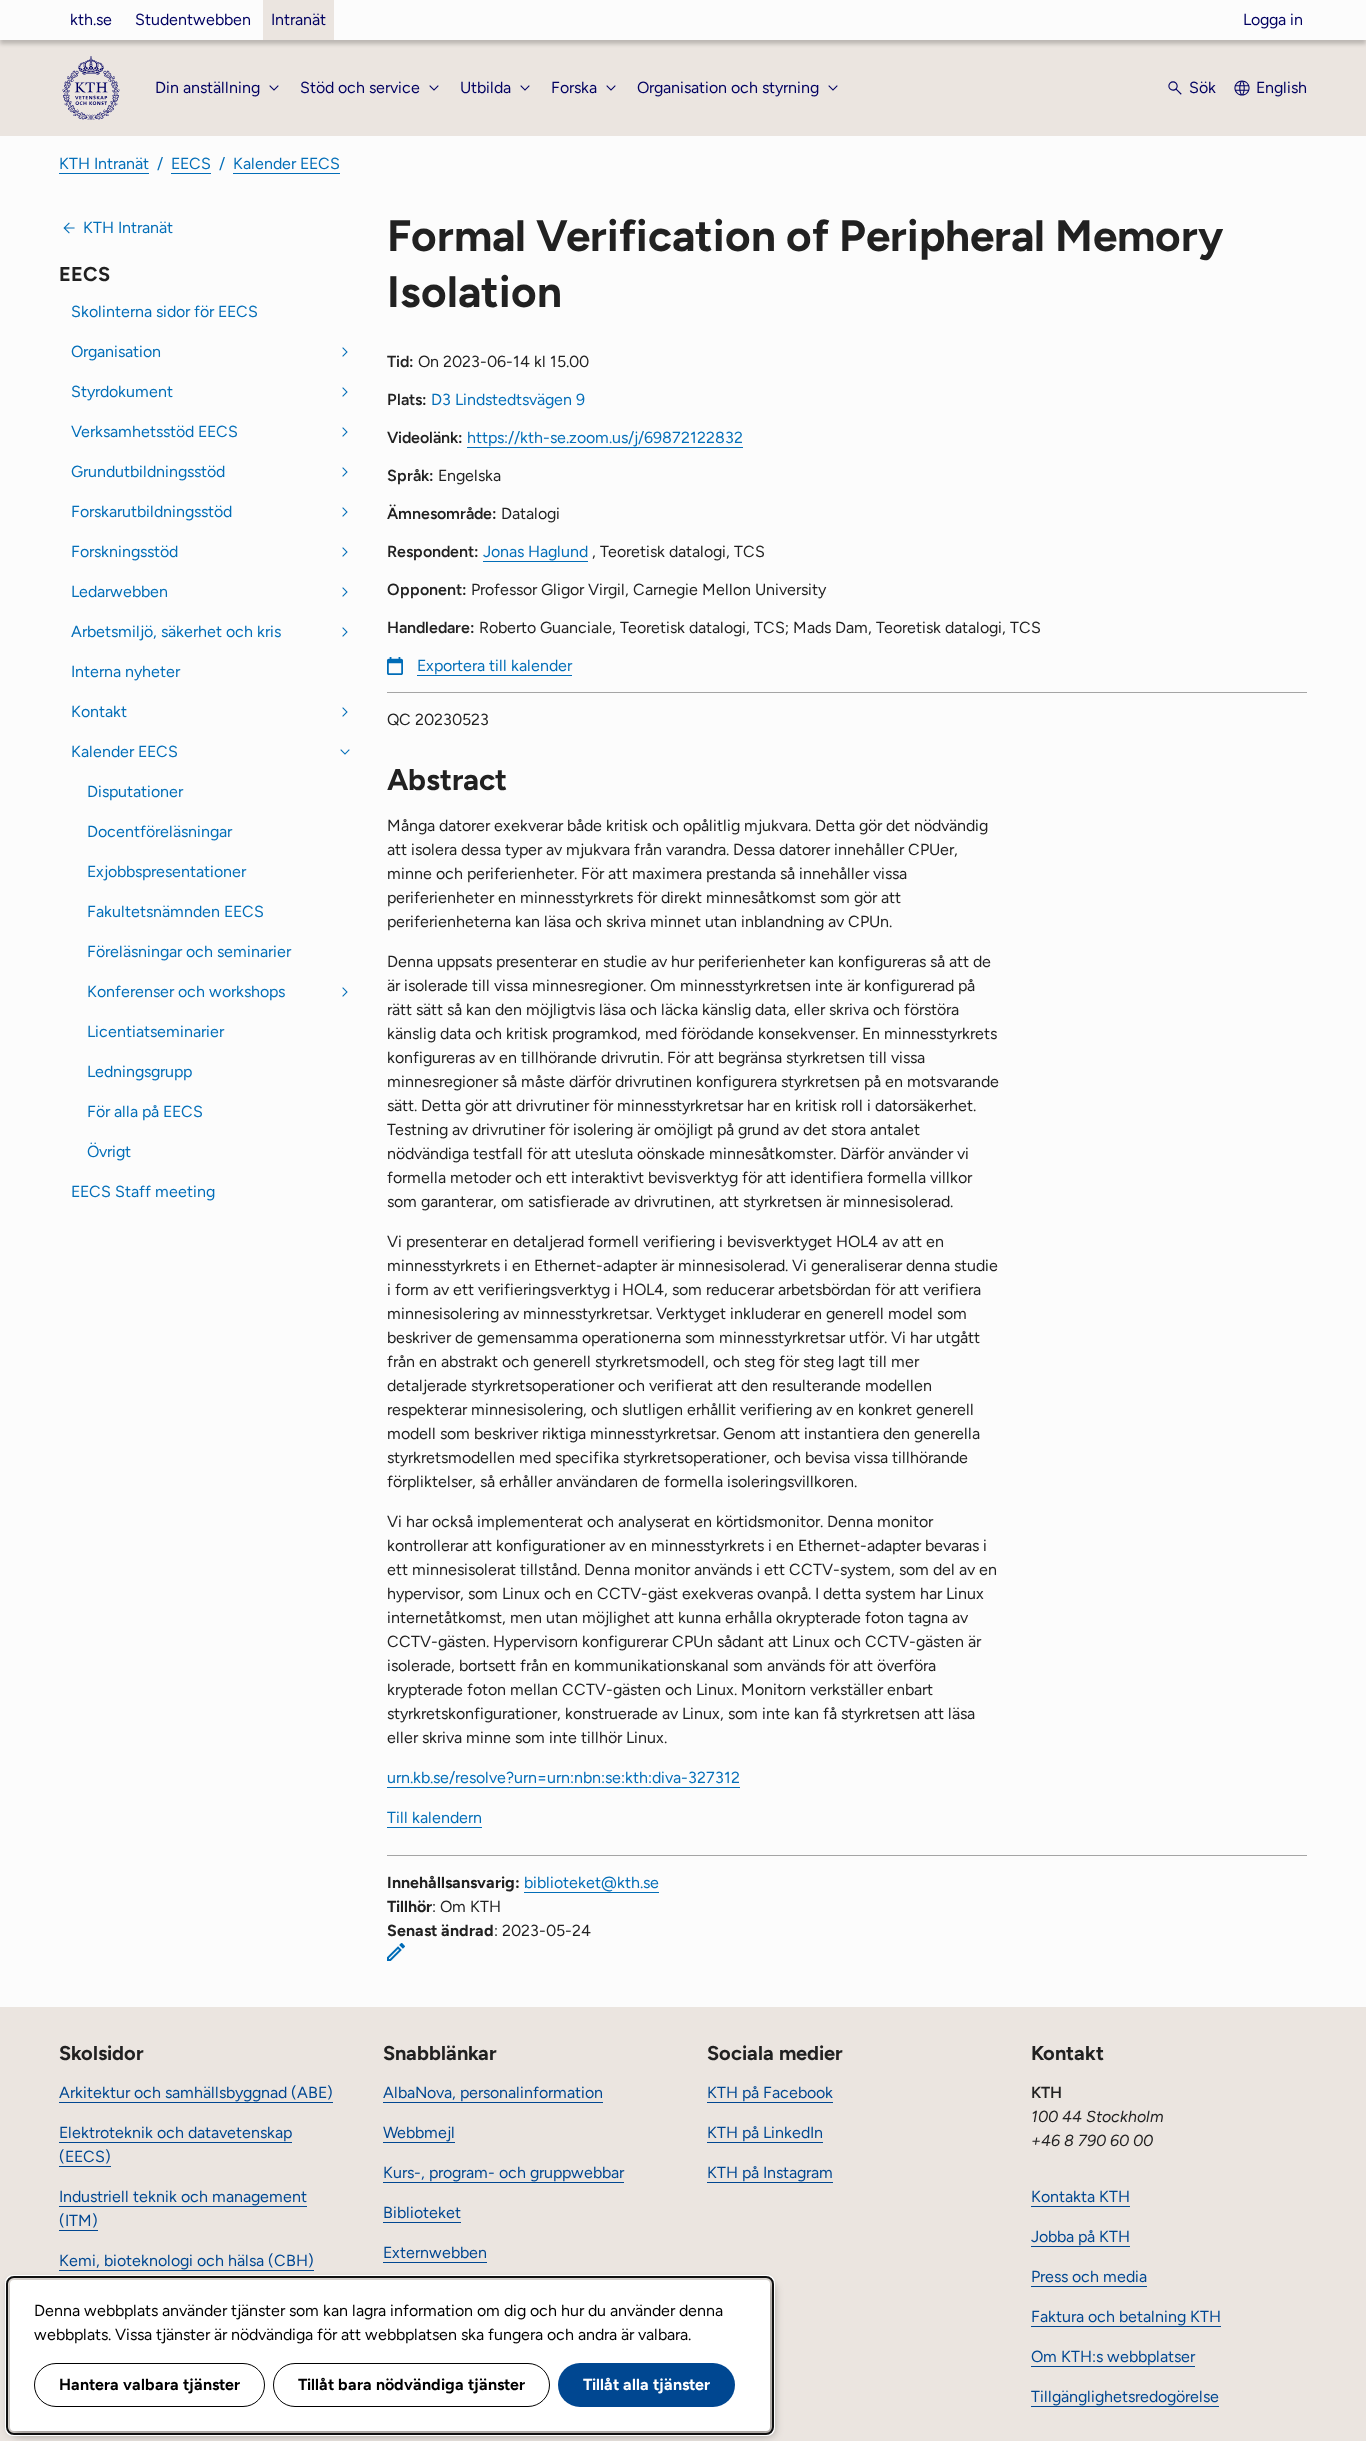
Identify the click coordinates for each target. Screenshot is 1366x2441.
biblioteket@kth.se (591, 1882)
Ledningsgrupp (139, 1071)
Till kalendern (434, 1817)
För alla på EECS (145, 1111)
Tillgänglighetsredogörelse (1125, 2396)
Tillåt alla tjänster (646, 2384)
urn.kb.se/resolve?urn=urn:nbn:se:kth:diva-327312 (563, 1777)
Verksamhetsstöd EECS (154, 431)
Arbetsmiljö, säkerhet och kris (176, 631)
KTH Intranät (104, 163)
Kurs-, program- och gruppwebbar (503, 2172)
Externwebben (435, 2252)
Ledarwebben (119, 591)
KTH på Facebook (770, 2092)
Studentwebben (193, 19)
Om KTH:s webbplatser (1113, 2356)
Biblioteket (422, 2212)
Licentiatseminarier (155, 1031)
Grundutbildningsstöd (148, 471)
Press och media (1089, 2276)
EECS (191, 163)
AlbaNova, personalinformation (493, 2092)
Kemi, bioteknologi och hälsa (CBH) (186, 2260)
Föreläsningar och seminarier (189, 951)
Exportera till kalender (494, 665)
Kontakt (99, 711)
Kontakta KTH (1080, 2196)
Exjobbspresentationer (166, 871)
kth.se (91, 19)
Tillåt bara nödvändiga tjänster (411, 2384)
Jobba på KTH (1080, 2236)
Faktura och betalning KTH (1126, 2316)
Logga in (1273, 19)
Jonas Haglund (535, 551)
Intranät (298, 19)
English (1281, 87)
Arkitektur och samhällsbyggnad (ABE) (196, 2092)
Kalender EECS (286, 163)
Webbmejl (419, 2132)
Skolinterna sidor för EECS (164, 311)
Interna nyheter (125, 671)
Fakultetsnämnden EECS (175, 911)
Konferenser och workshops (186, 991)
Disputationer (135, 791)
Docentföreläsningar (159, 831)
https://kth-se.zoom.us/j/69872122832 (605, 437)
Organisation (116, 351)
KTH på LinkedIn (765, 2132)
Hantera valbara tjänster (149, 2384)
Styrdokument (122, 391)
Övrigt (109, 1151)
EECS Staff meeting (143, 1191)
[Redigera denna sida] (396, 1952)
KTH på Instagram (770, 2172)
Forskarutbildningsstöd (151, 511)
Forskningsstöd (124, 551)
